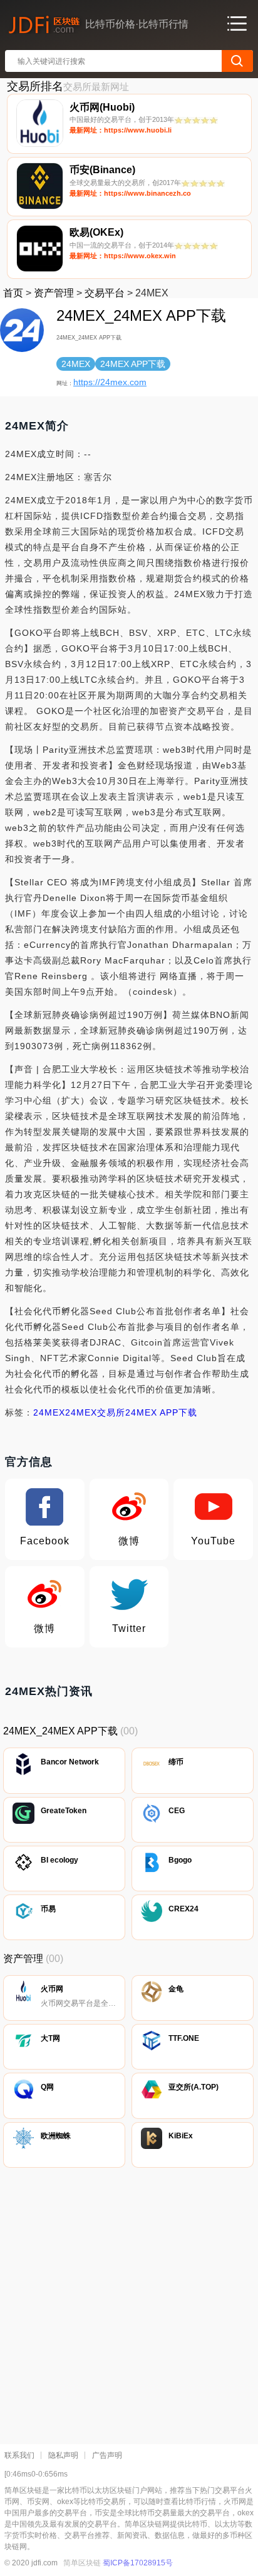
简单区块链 (82, 2563)
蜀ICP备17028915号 (138, 2563)
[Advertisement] (129, 2303)
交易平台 (105, 293)
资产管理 (54, 293)
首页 (13, 293)
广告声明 (107, 2455)
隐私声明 (63, 2455)
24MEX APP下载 (161, 1412)
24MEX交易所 (95, 1412)
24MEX (49, 1412)
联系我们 (19, 2455)
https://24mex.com (110, 382)
